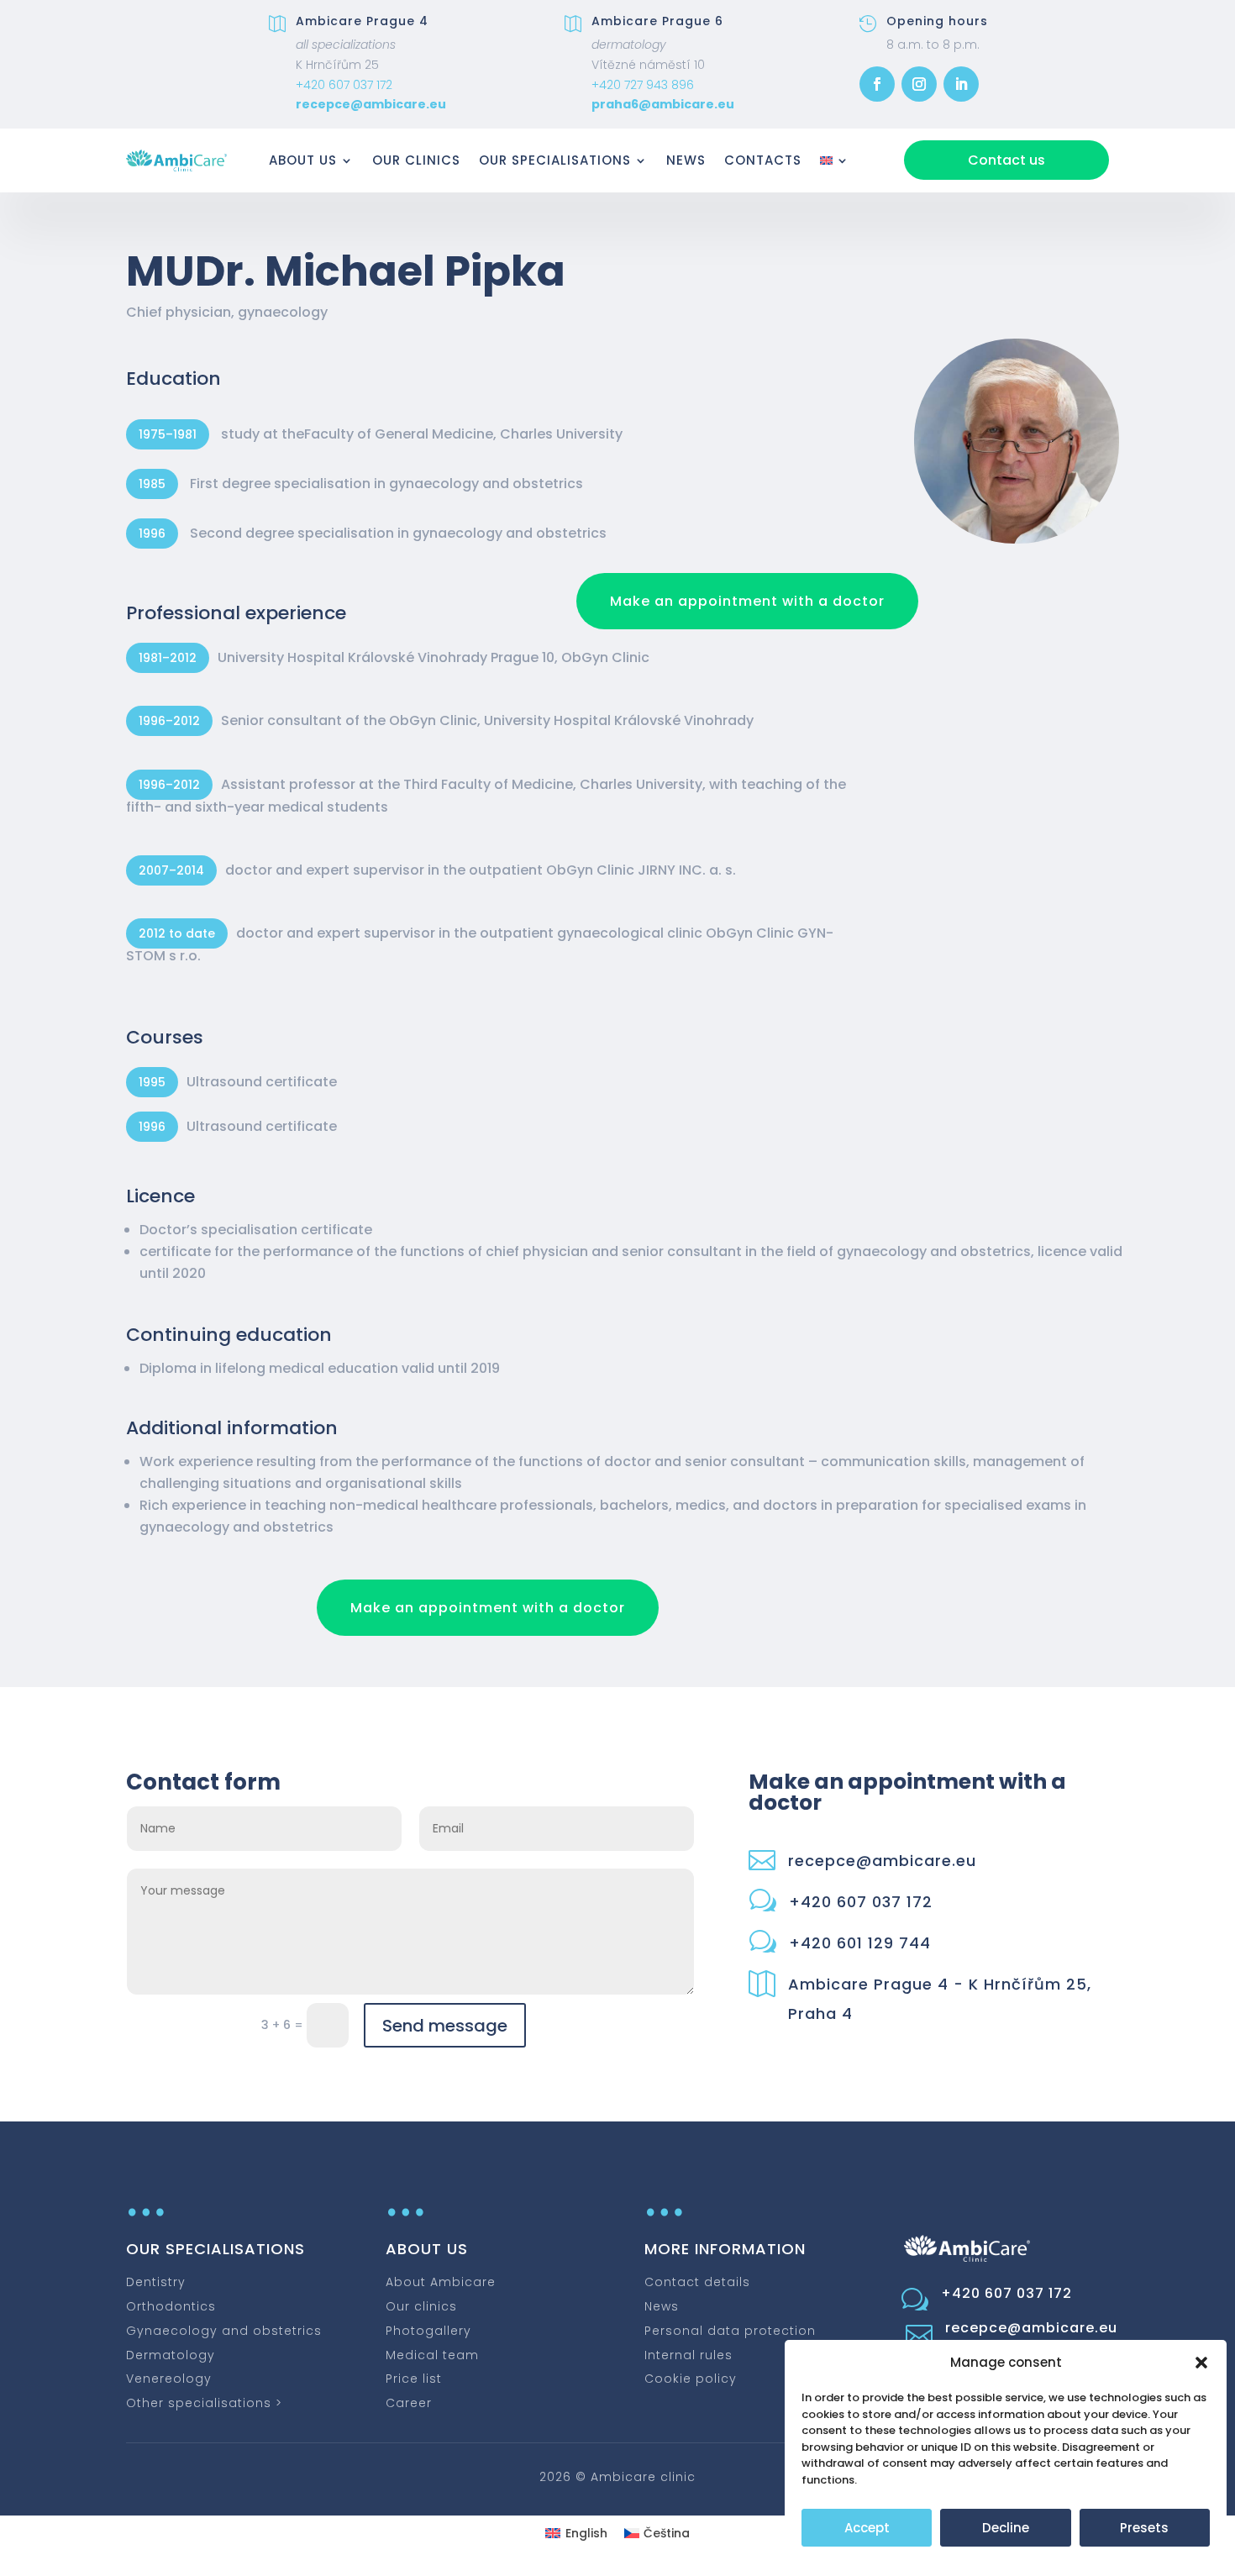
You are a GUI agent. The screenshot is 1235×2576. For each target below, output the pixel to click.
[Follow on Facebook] (877, 84)
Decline (1006, 2528)
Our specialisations (555, 160)
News (686, 160)
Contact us (1006, 160)
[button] (1201, 2363)
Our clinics (416, 160)
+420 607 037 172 (344, 85)
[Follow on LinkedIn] (961, 84)
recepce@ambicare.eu (371, 104)
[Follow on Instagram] (919, 84)
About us (303, 160)
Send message (445, 2026)
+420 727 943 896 (643, 85)
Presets (1144, 2528)
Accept (867, 2528)
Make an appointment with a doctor (747, 601)
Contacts (763, 160)
